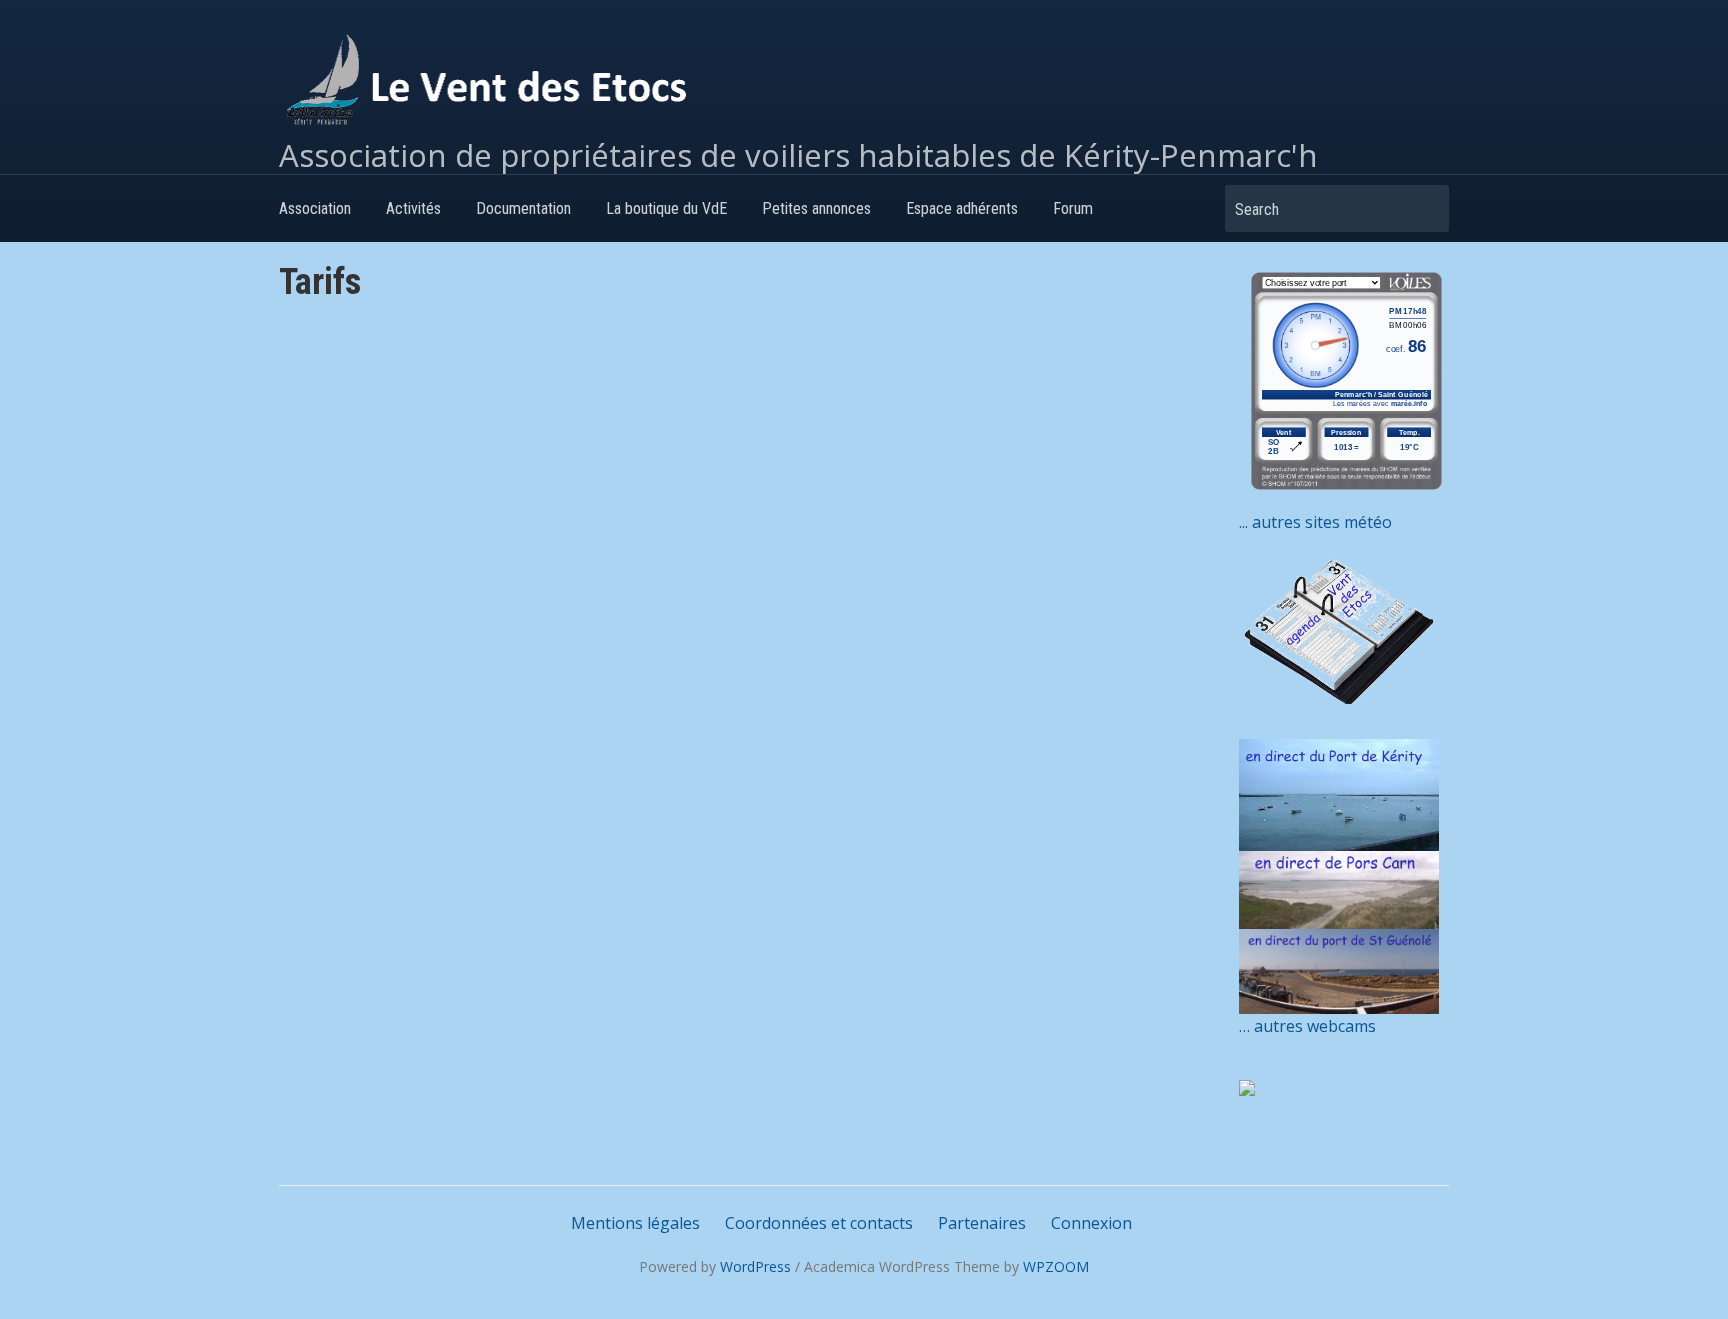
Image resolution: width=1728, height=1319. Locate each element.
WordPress (755, 1266)
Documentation (523, 208)
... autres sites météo (1315, 522)
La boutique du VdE (666, 208)
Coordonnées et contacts (819, 1223)
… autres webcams (1307, 1026)
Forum (1073, 208)
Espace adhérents (962, 208)
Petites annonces (816, 208)
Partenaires (982, 1223)
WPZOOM (1056, 1266)
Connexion (1091, 1223)
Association (315, 208)
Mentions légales (635, 1223)
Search (1424, 208)
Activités (413, 208)
